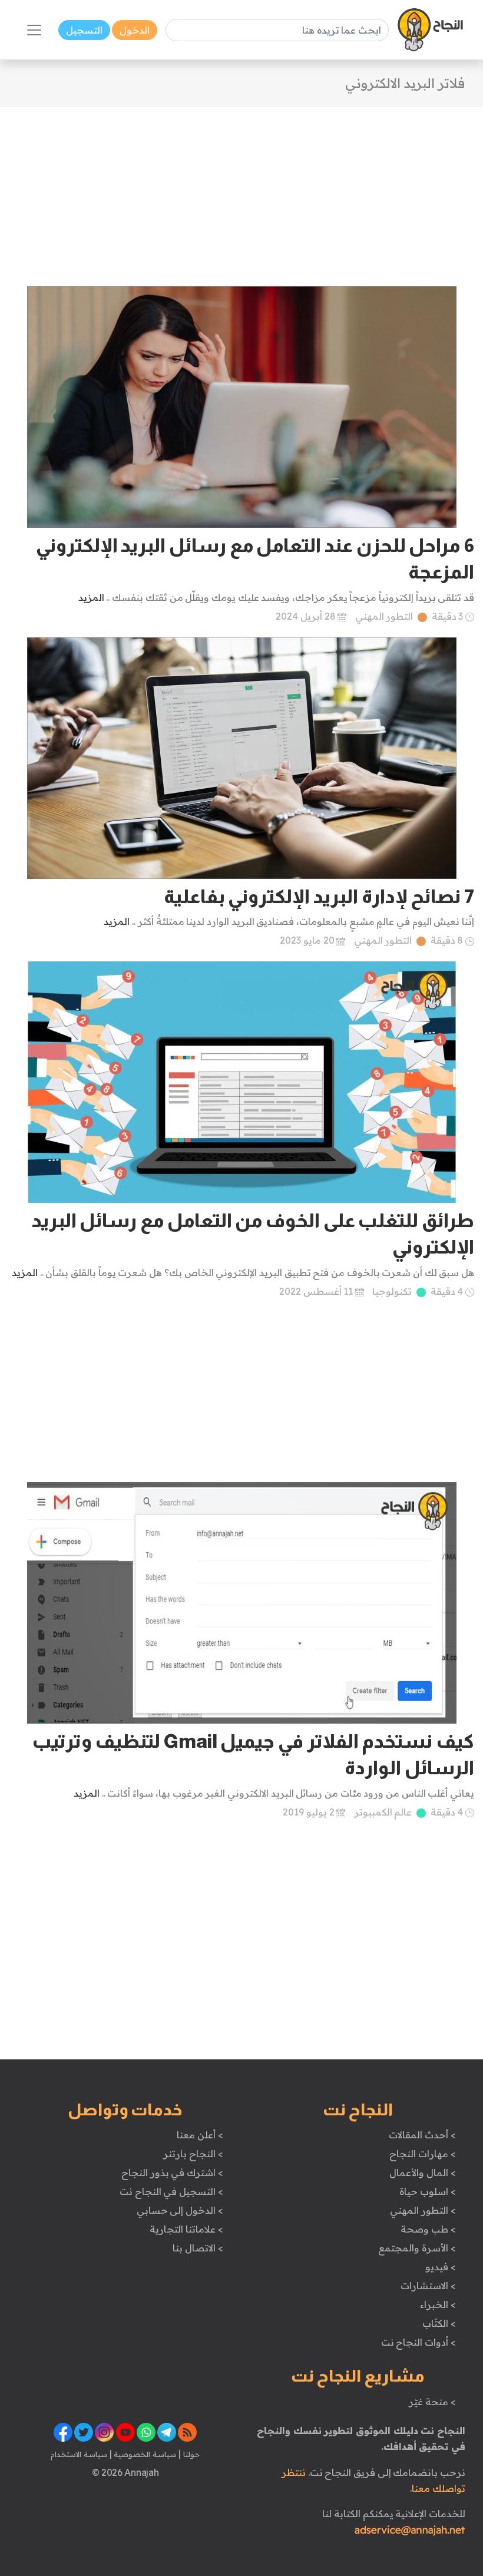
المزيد (91, 597)
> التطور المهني (423, 2210)
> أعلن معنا (200, 2135)
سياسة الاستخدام (79, 2454)
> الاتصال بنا (198, 2248)
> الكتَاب (439, 2323)
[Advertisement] (241, 190)
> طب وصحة (428, 2229)
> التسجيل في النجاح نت (171, 2191)
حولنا (190, 2454)
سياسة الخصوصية (144, 2454)
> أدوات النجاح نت (419, 2342)
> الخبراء (438, 2304)
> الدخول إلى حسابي (180, 2210)
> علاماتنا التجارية (186, 2229)
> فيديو (441, 2267)
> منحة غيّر (432, 2402)
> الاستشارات (428, 2286)
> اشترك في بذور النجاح (172, 2172)
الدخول (135, 30)
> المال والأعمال (422, 2172)
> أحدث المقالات (422, 2135)
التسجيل (84, 30)
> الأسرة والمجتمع (417, 2248)
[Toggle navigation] (34, 30)
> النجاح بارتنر (193, 2154)
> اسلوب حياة (427, 2191)
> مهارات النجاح (422, 2154)
